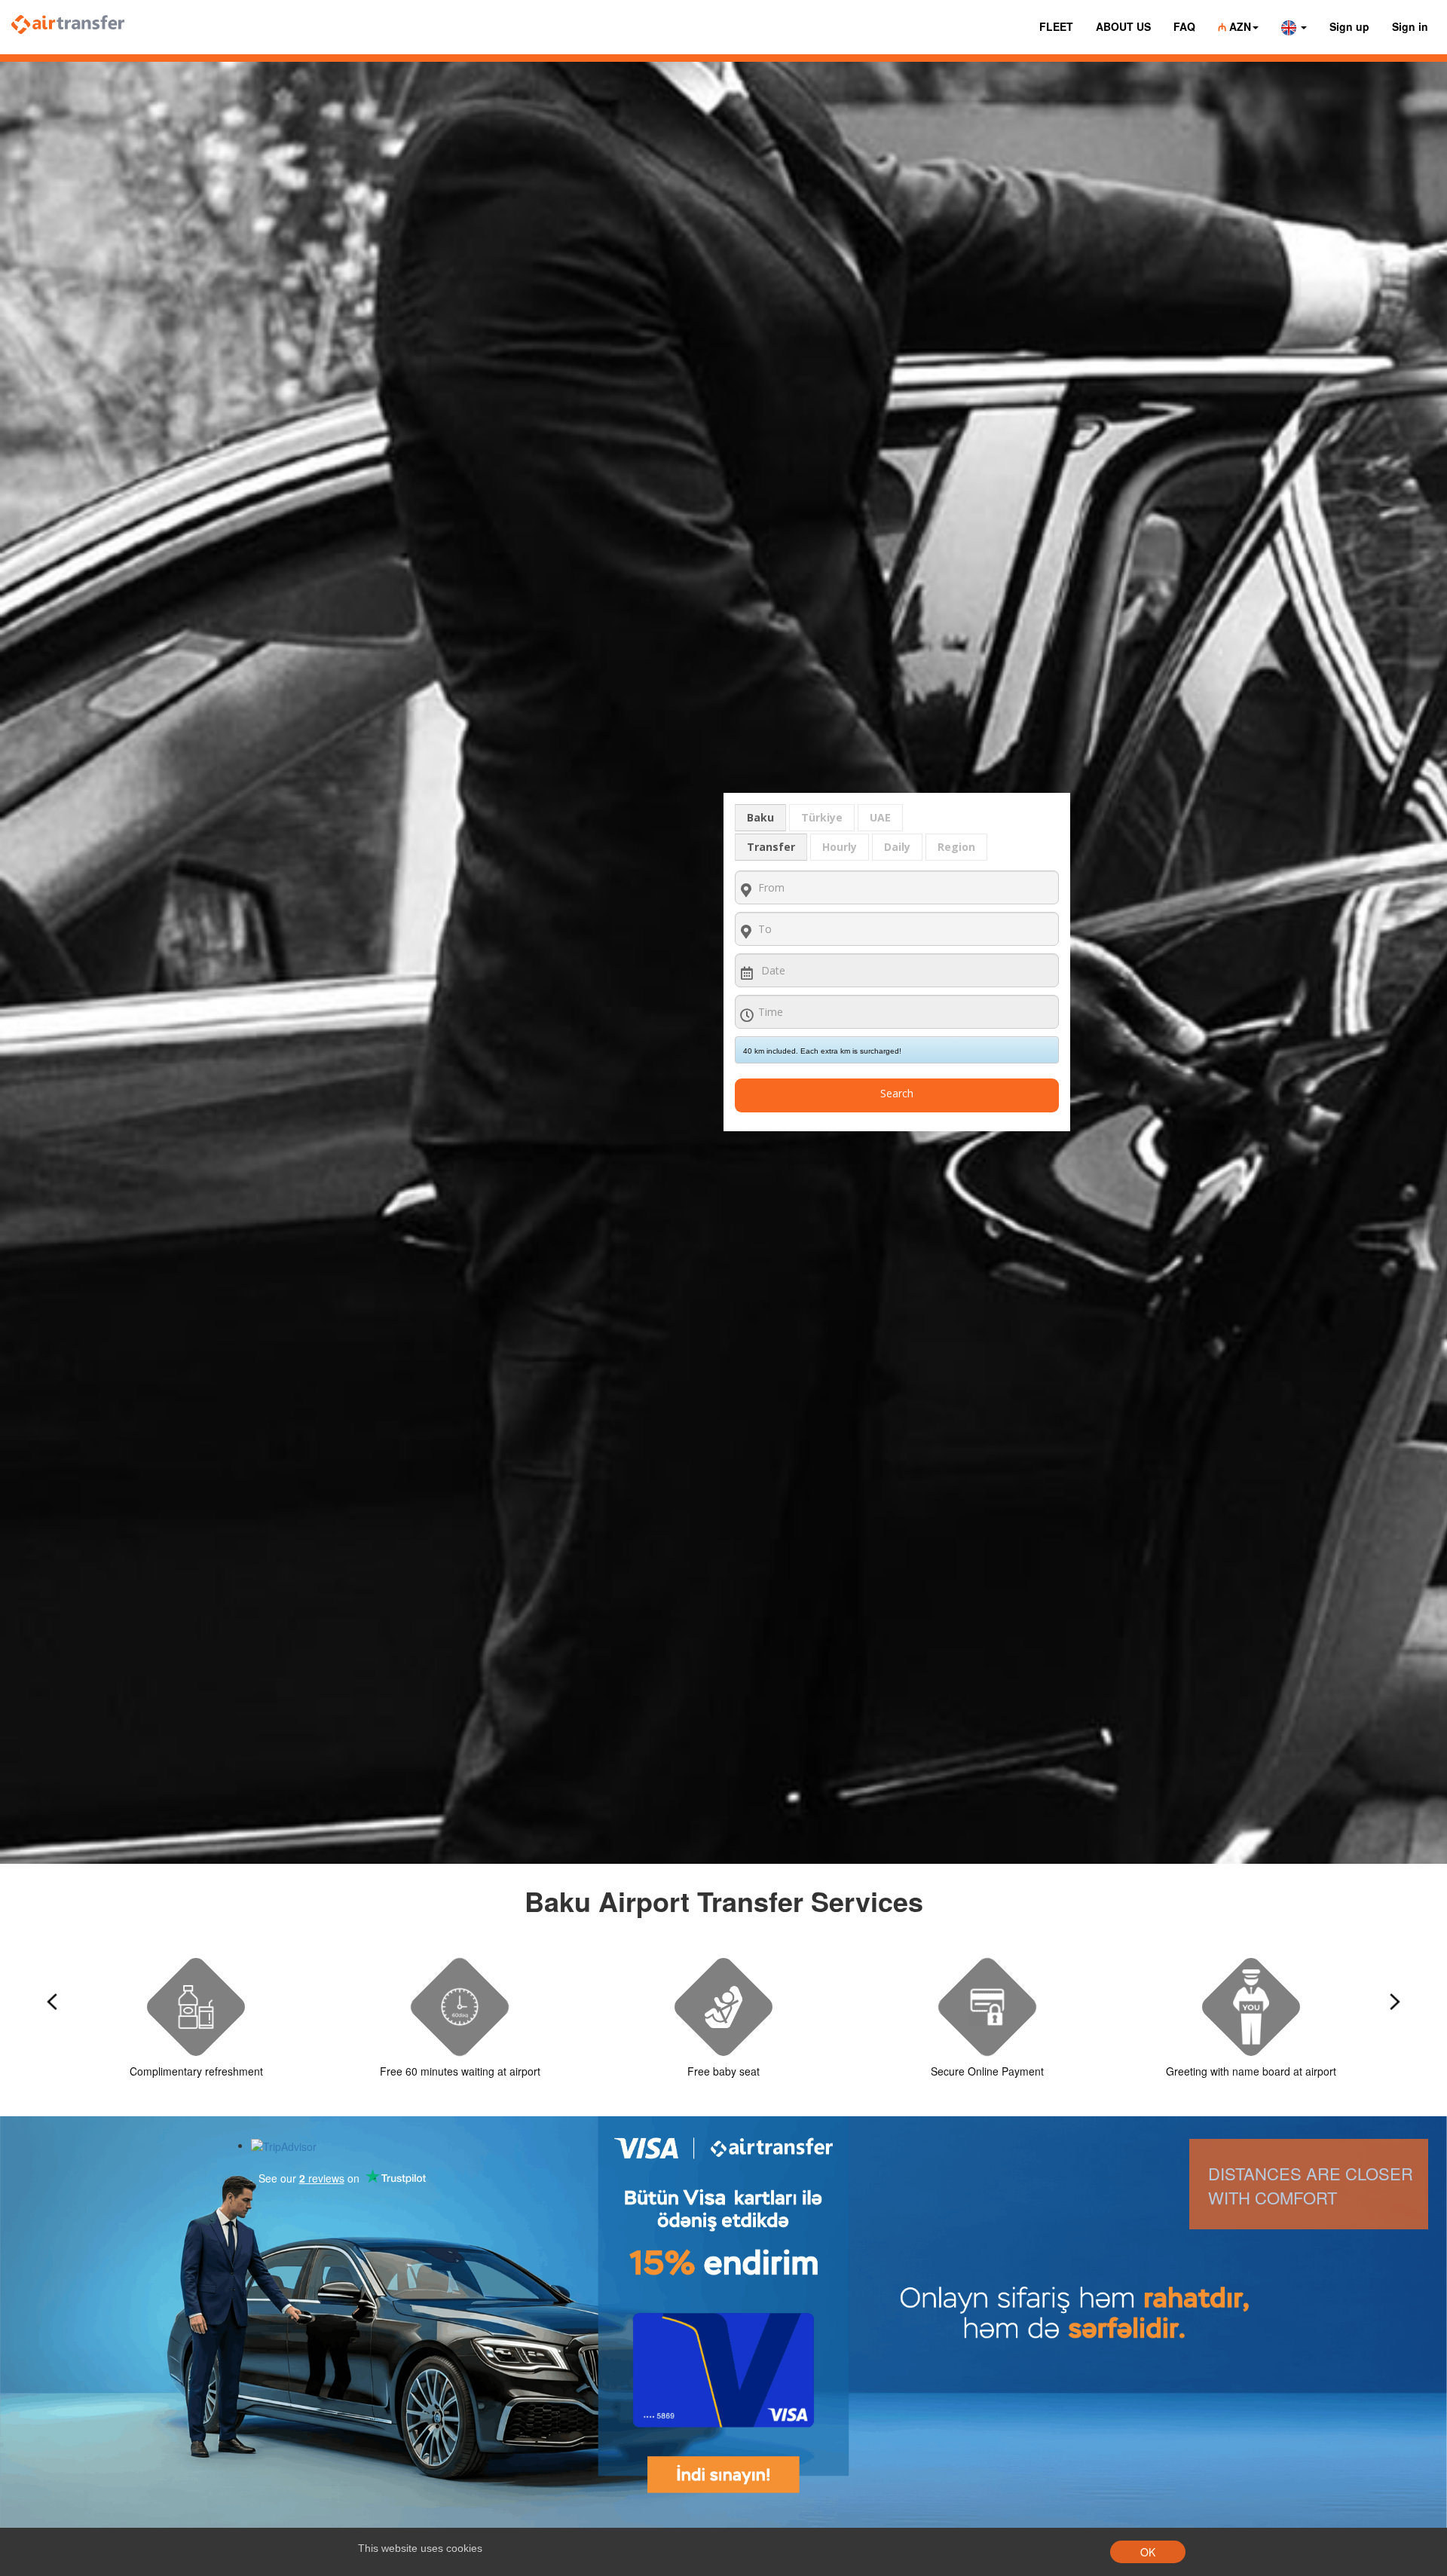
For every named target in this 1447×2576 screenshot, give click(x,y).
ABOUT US (1123, 26)
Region (956, 847)
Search (897, 1093)
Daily (897, 847)
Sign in (1410, 26)
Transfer (771, 847)
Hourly (840, 847)
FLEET (1056, 26)
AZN (1234, 26)
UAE (880, 817)
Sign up (1349, 26)
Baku (760, 817)
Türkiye (822, 817)
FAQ (1184, 26)
